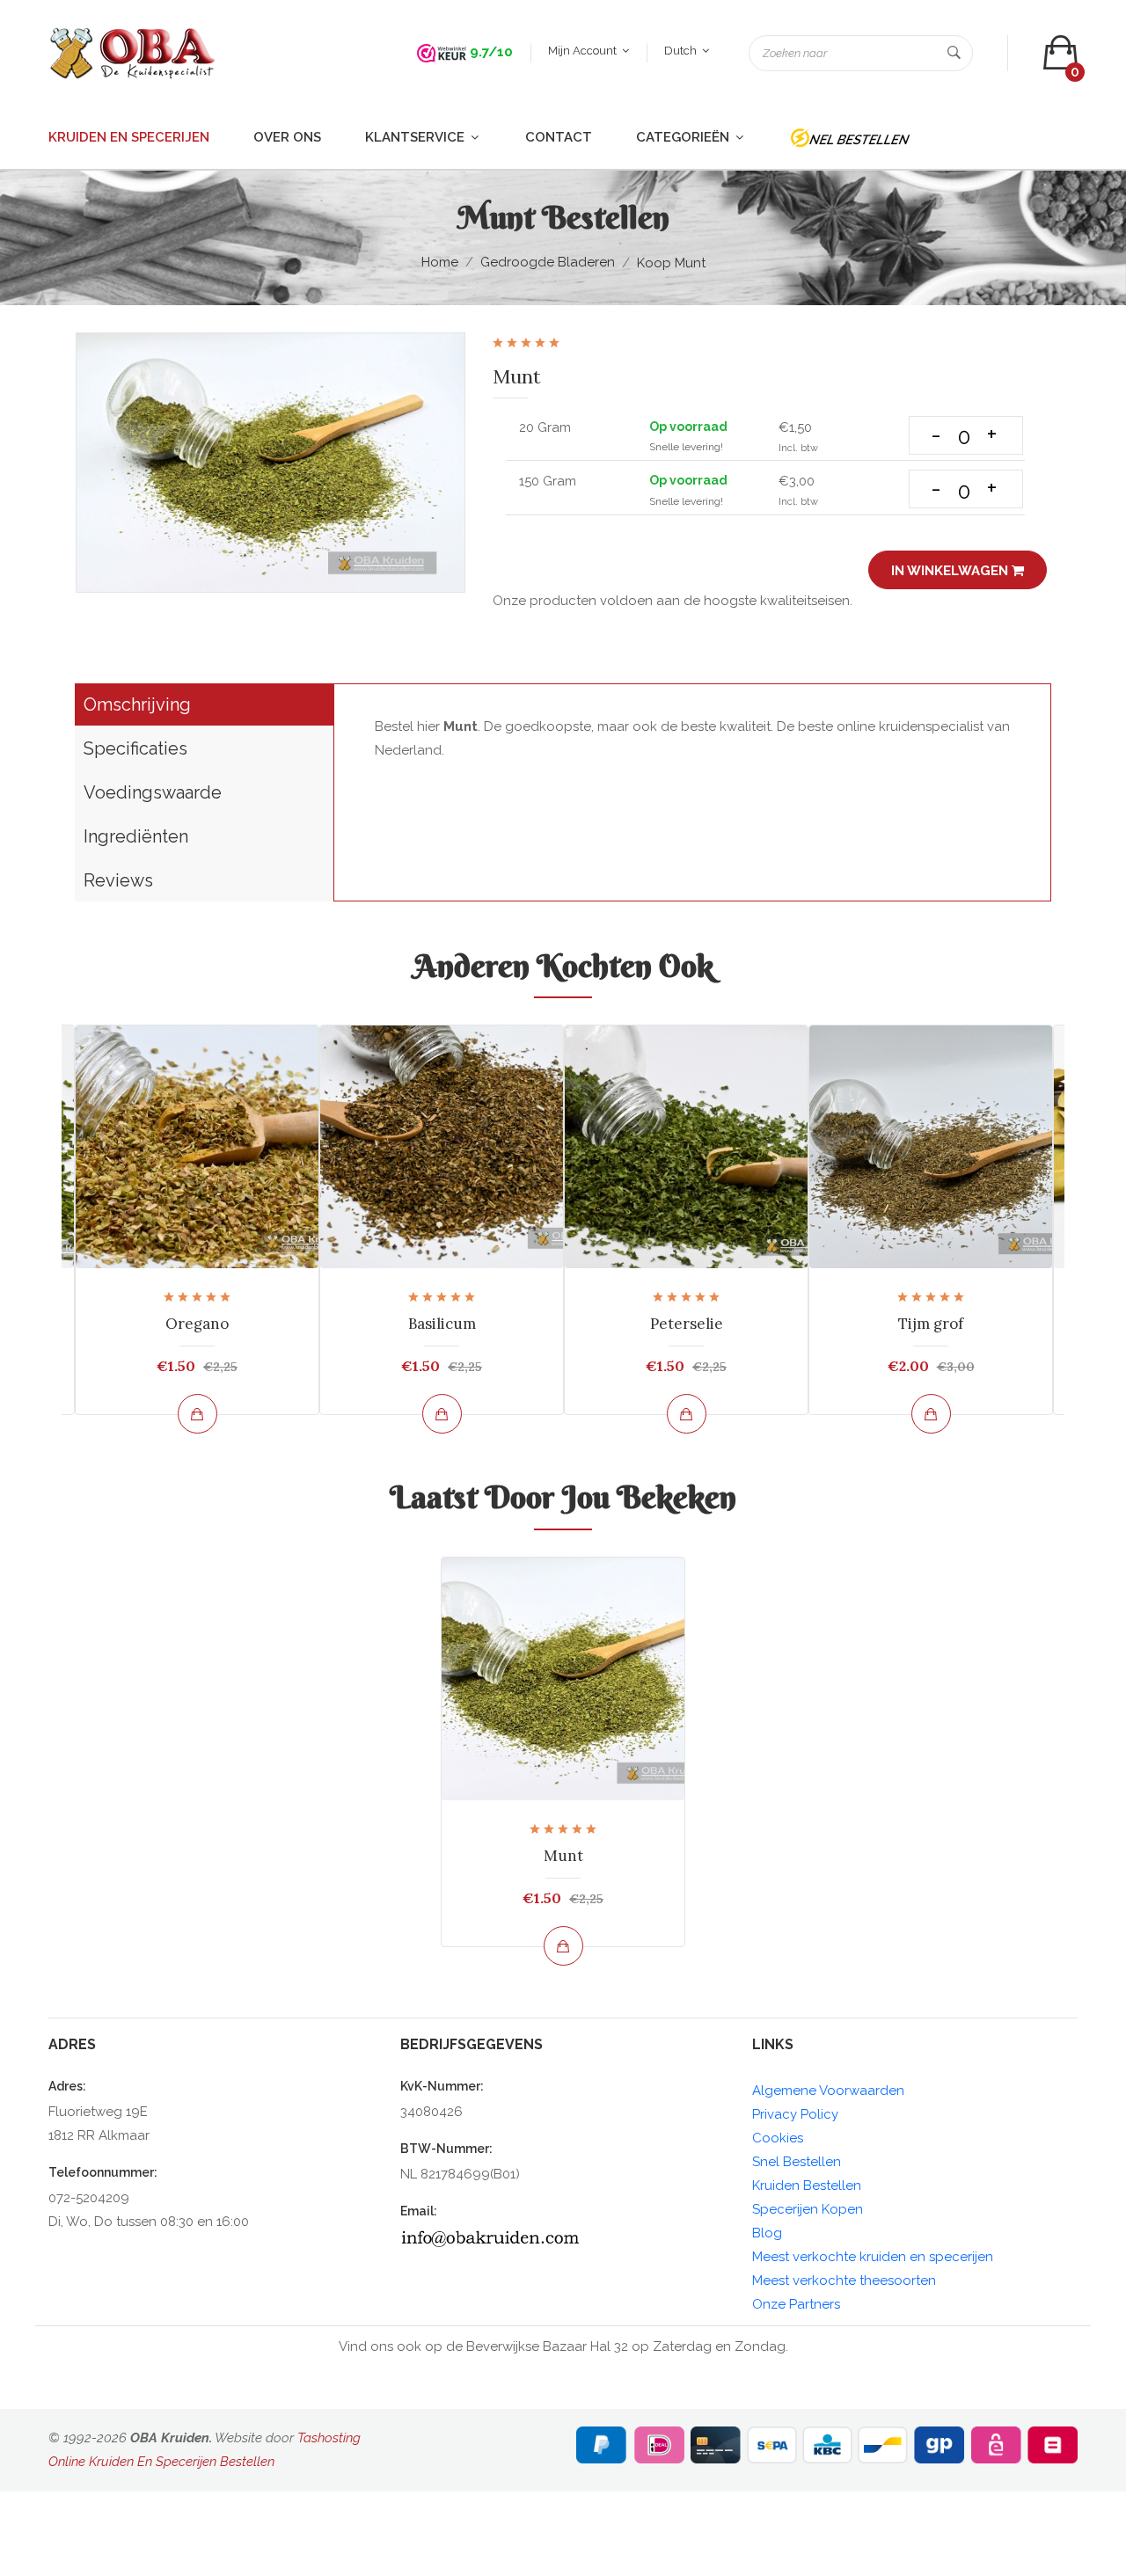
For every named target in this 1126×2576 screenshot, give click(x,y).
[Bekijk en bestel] (197, 1414)
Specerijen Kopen (808, 2209)
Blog (767, 2233)
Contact (559, 137)
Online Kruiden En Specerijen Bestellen (161, 2462)
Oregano (197, 1324)
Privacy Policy (795, 2114)
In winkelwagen (951, 571)
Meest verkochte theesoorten (844, 2280)
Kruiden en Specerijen (129, 137)
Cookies (778, 2138)
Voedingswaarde (153, 792)
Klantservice (417, 137)
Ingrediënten (136, 836)
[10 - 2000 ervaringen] (442, 52)
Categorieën (684, 137)
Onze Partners (796, 2304)
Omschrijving (137, 704)
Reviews (118, 880)
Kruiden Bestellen (807, 2186)
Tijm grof (931, 1324)
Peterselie (687, 1324)
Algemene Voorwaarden (828, 2091)
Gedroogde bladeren (548, 262)
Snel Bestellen (797, 2162)
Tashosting (329, 2438)
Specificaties (135, 748)
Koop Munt (671, 263)
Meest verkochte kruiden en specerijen (873, 2257)
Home (440, 262)
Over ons (287, 137)
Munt (563, 1856)
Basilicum (442, 1324)
